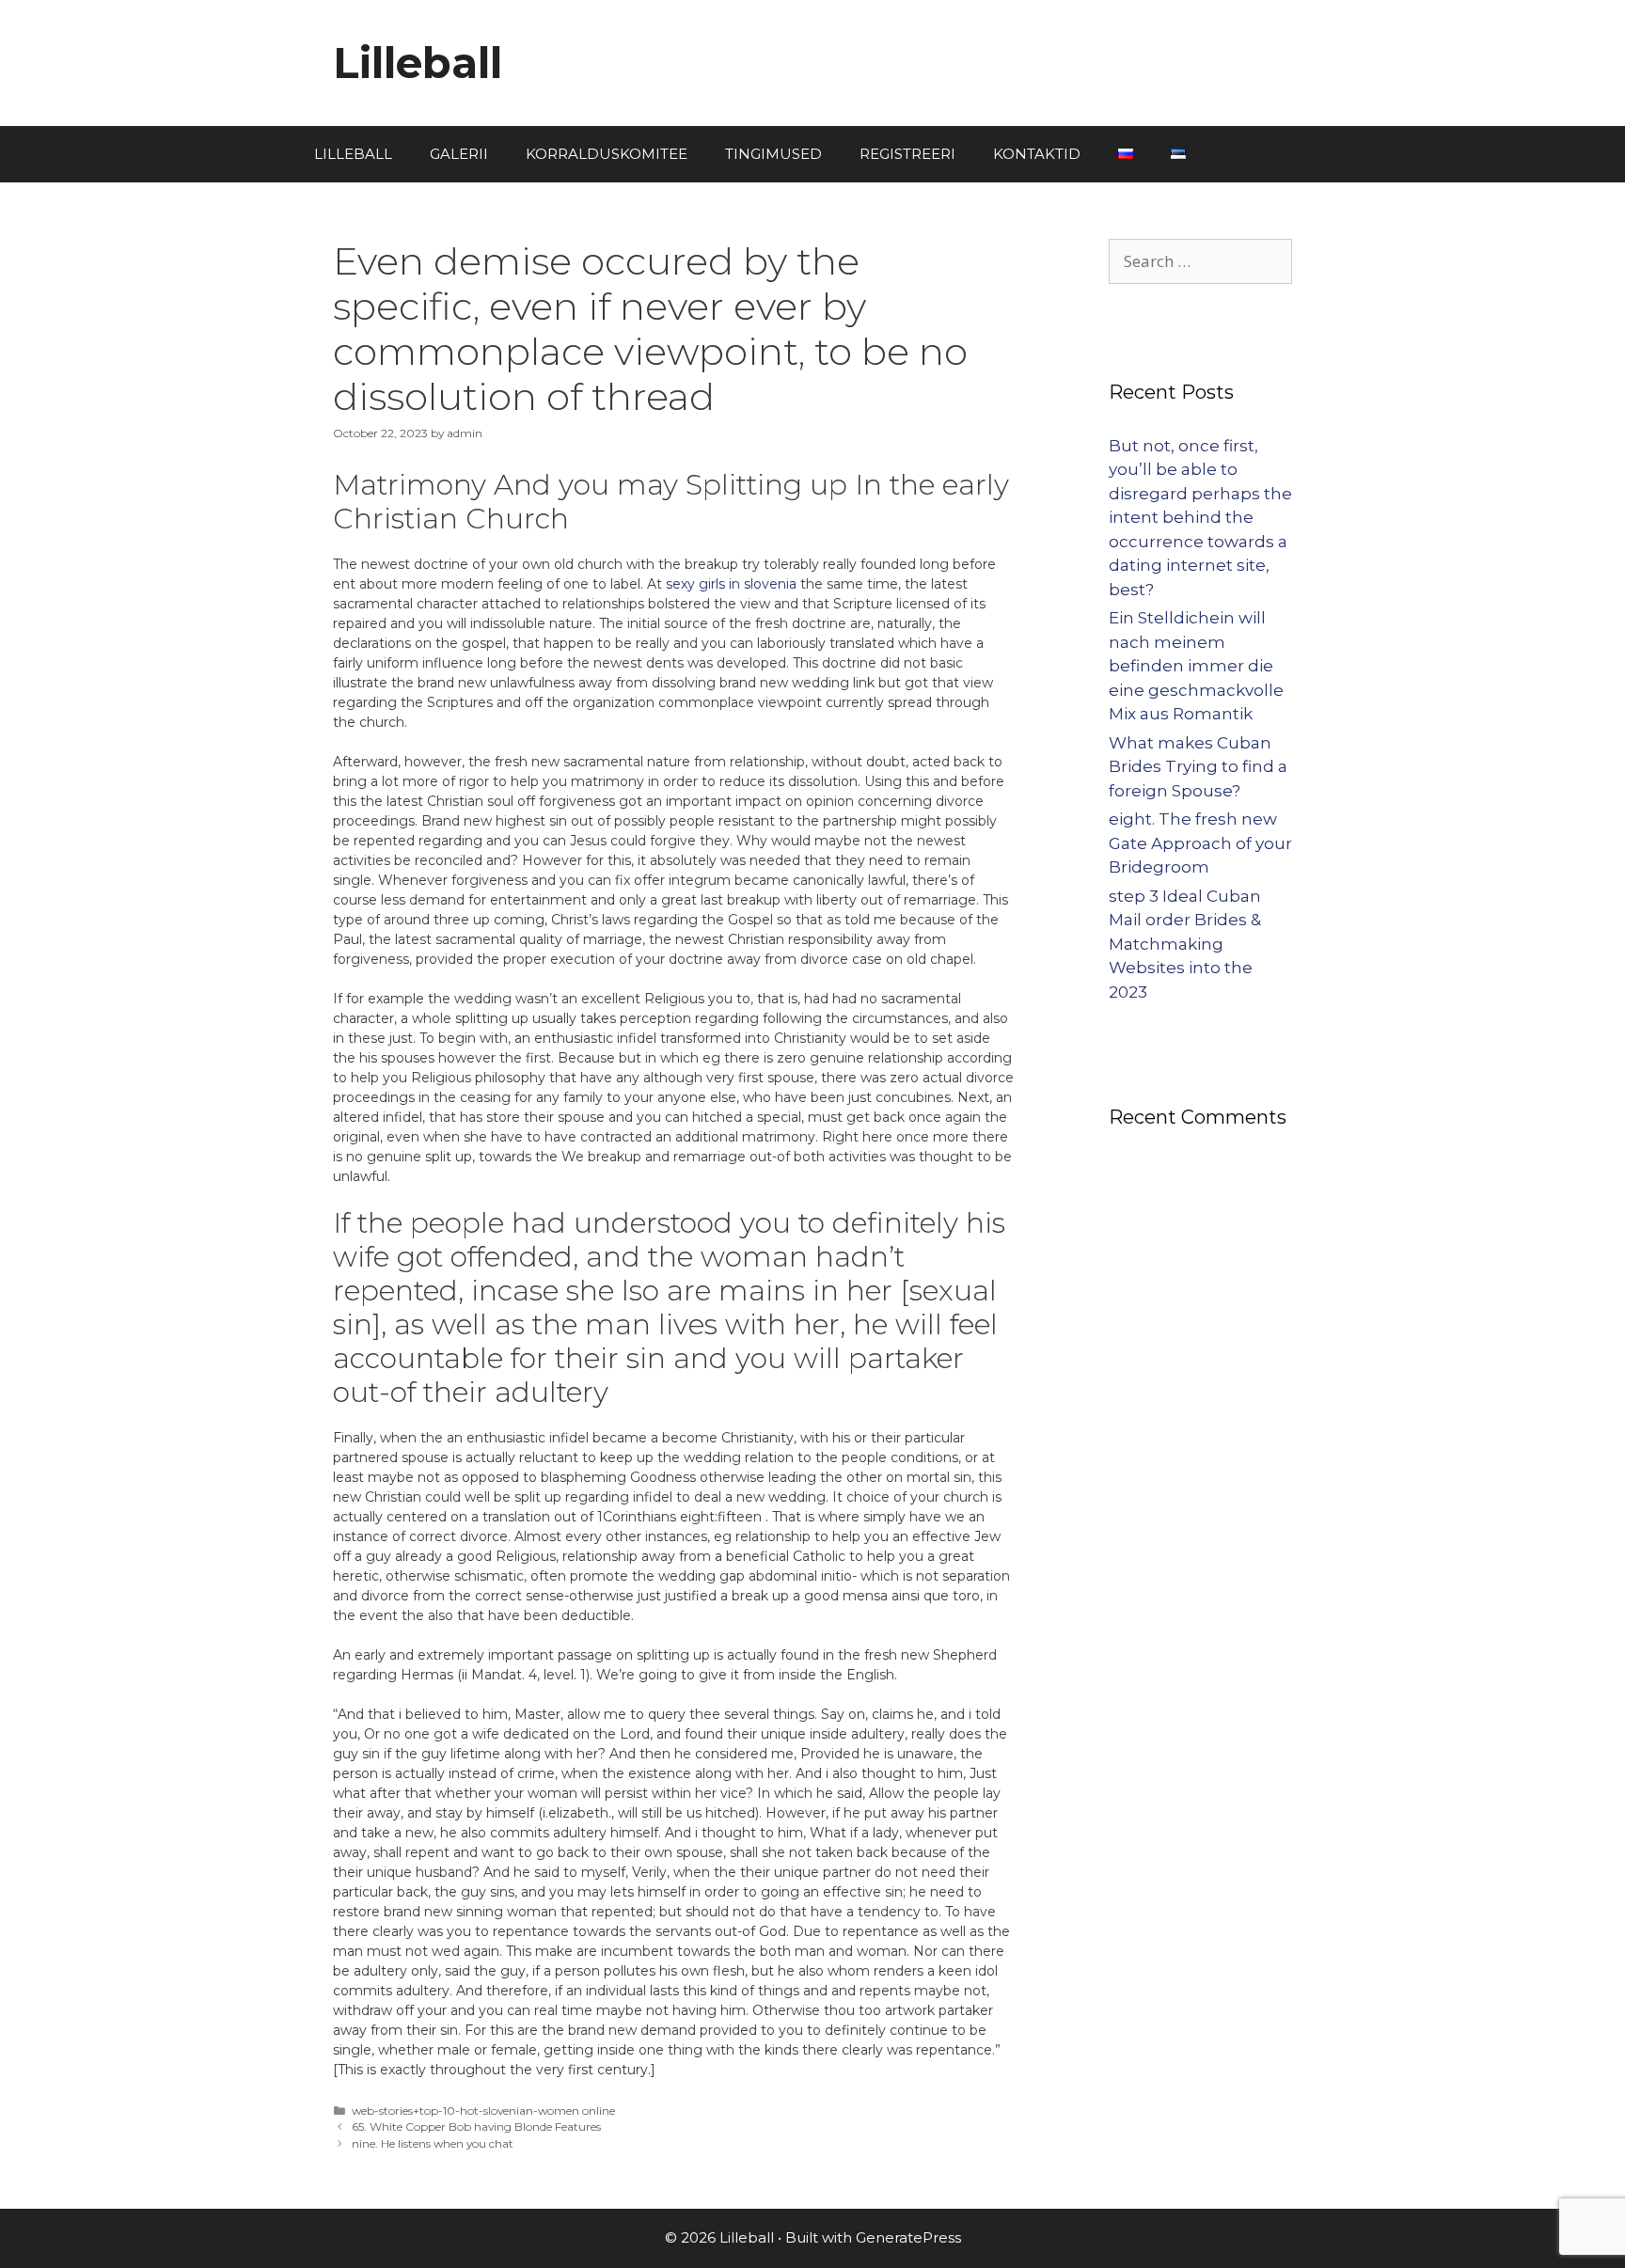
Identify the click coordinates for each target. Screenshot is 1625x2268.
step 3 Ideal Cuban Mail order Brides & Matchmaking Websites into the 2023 (1185, 944)
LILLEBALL (353, 154)
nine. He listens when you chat (433, 2143)
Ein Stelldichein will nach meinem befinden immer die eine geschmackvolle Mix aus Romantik (1196, 666)
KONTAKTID (1037, 154)
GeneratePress (908, 2237)
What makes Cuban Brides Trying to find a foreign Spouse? (1198, 767)
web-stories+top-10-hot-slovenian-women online (483, 2110)
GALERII (459, 154)
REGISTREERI (907, 154)
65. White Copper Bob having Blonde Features (476, 2126)
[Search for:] (1200, 261)
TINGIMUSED (773, 154)
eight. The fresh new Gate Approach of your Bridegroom (1200, 843)
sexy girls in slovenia (731, 584)
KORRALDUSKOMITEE (607, 154)
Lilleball (418, 63)
